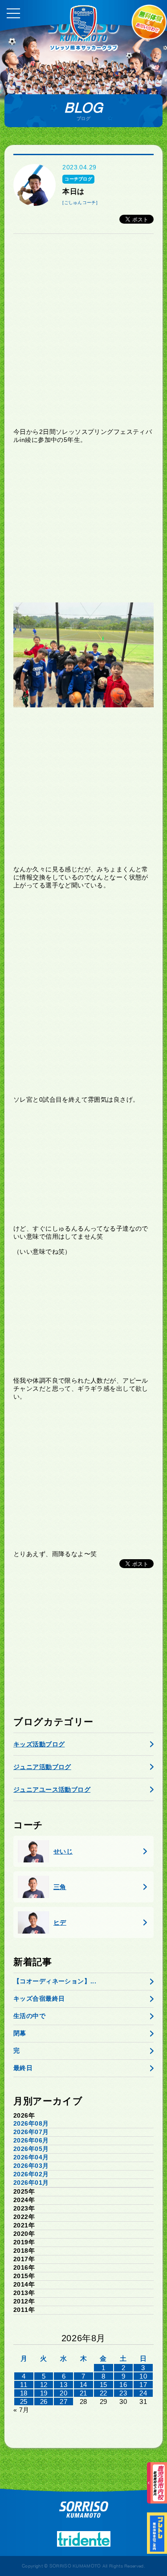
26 (44, 2401)
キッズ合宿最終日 (39, 1998)
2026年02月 (31, 2174)
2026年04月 (31, 2157)
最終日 (23, 2068)
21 (83, 2393)
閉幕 (20, 2033)
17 (143, 2385)
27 (63, 2401)
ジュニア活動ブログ (42, 1767)
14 (83, 2385)
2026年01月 (31, 2183)
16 (123, 2385)
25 (24, 2401)
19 (44, 2393)
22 (104, 2393)
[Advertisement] (83, 331)
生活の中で (29, 2016)
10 (143, 2376)
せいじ (63, 1851)
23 (123, 2393)
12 (44, 2385)
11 (24, 2385)
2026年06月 (31, 2140)
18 (24, 2393)
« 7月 (21, 2410)
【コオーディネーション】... (55, 1981)
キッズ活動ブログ (39, 1744)
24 (143, 2393)
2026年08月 (31, 2123)
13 (63, 2385)
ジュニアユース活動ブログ (52, 1790)
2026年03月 (31, 2166)
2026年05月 (31, 2149)
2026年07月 (31, 2132)
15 (104, 2385)
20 (63, 2393)
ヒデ (60, 1922)
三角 (60, 1887)
